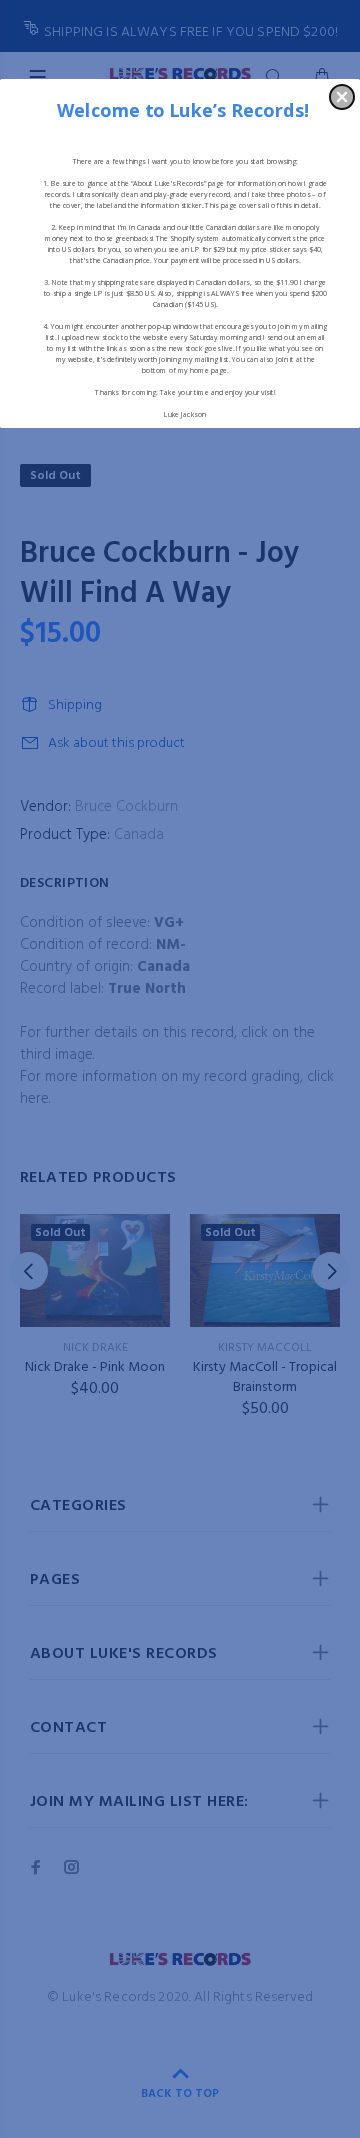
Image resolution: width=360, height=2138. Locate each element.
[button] (342, 97)
